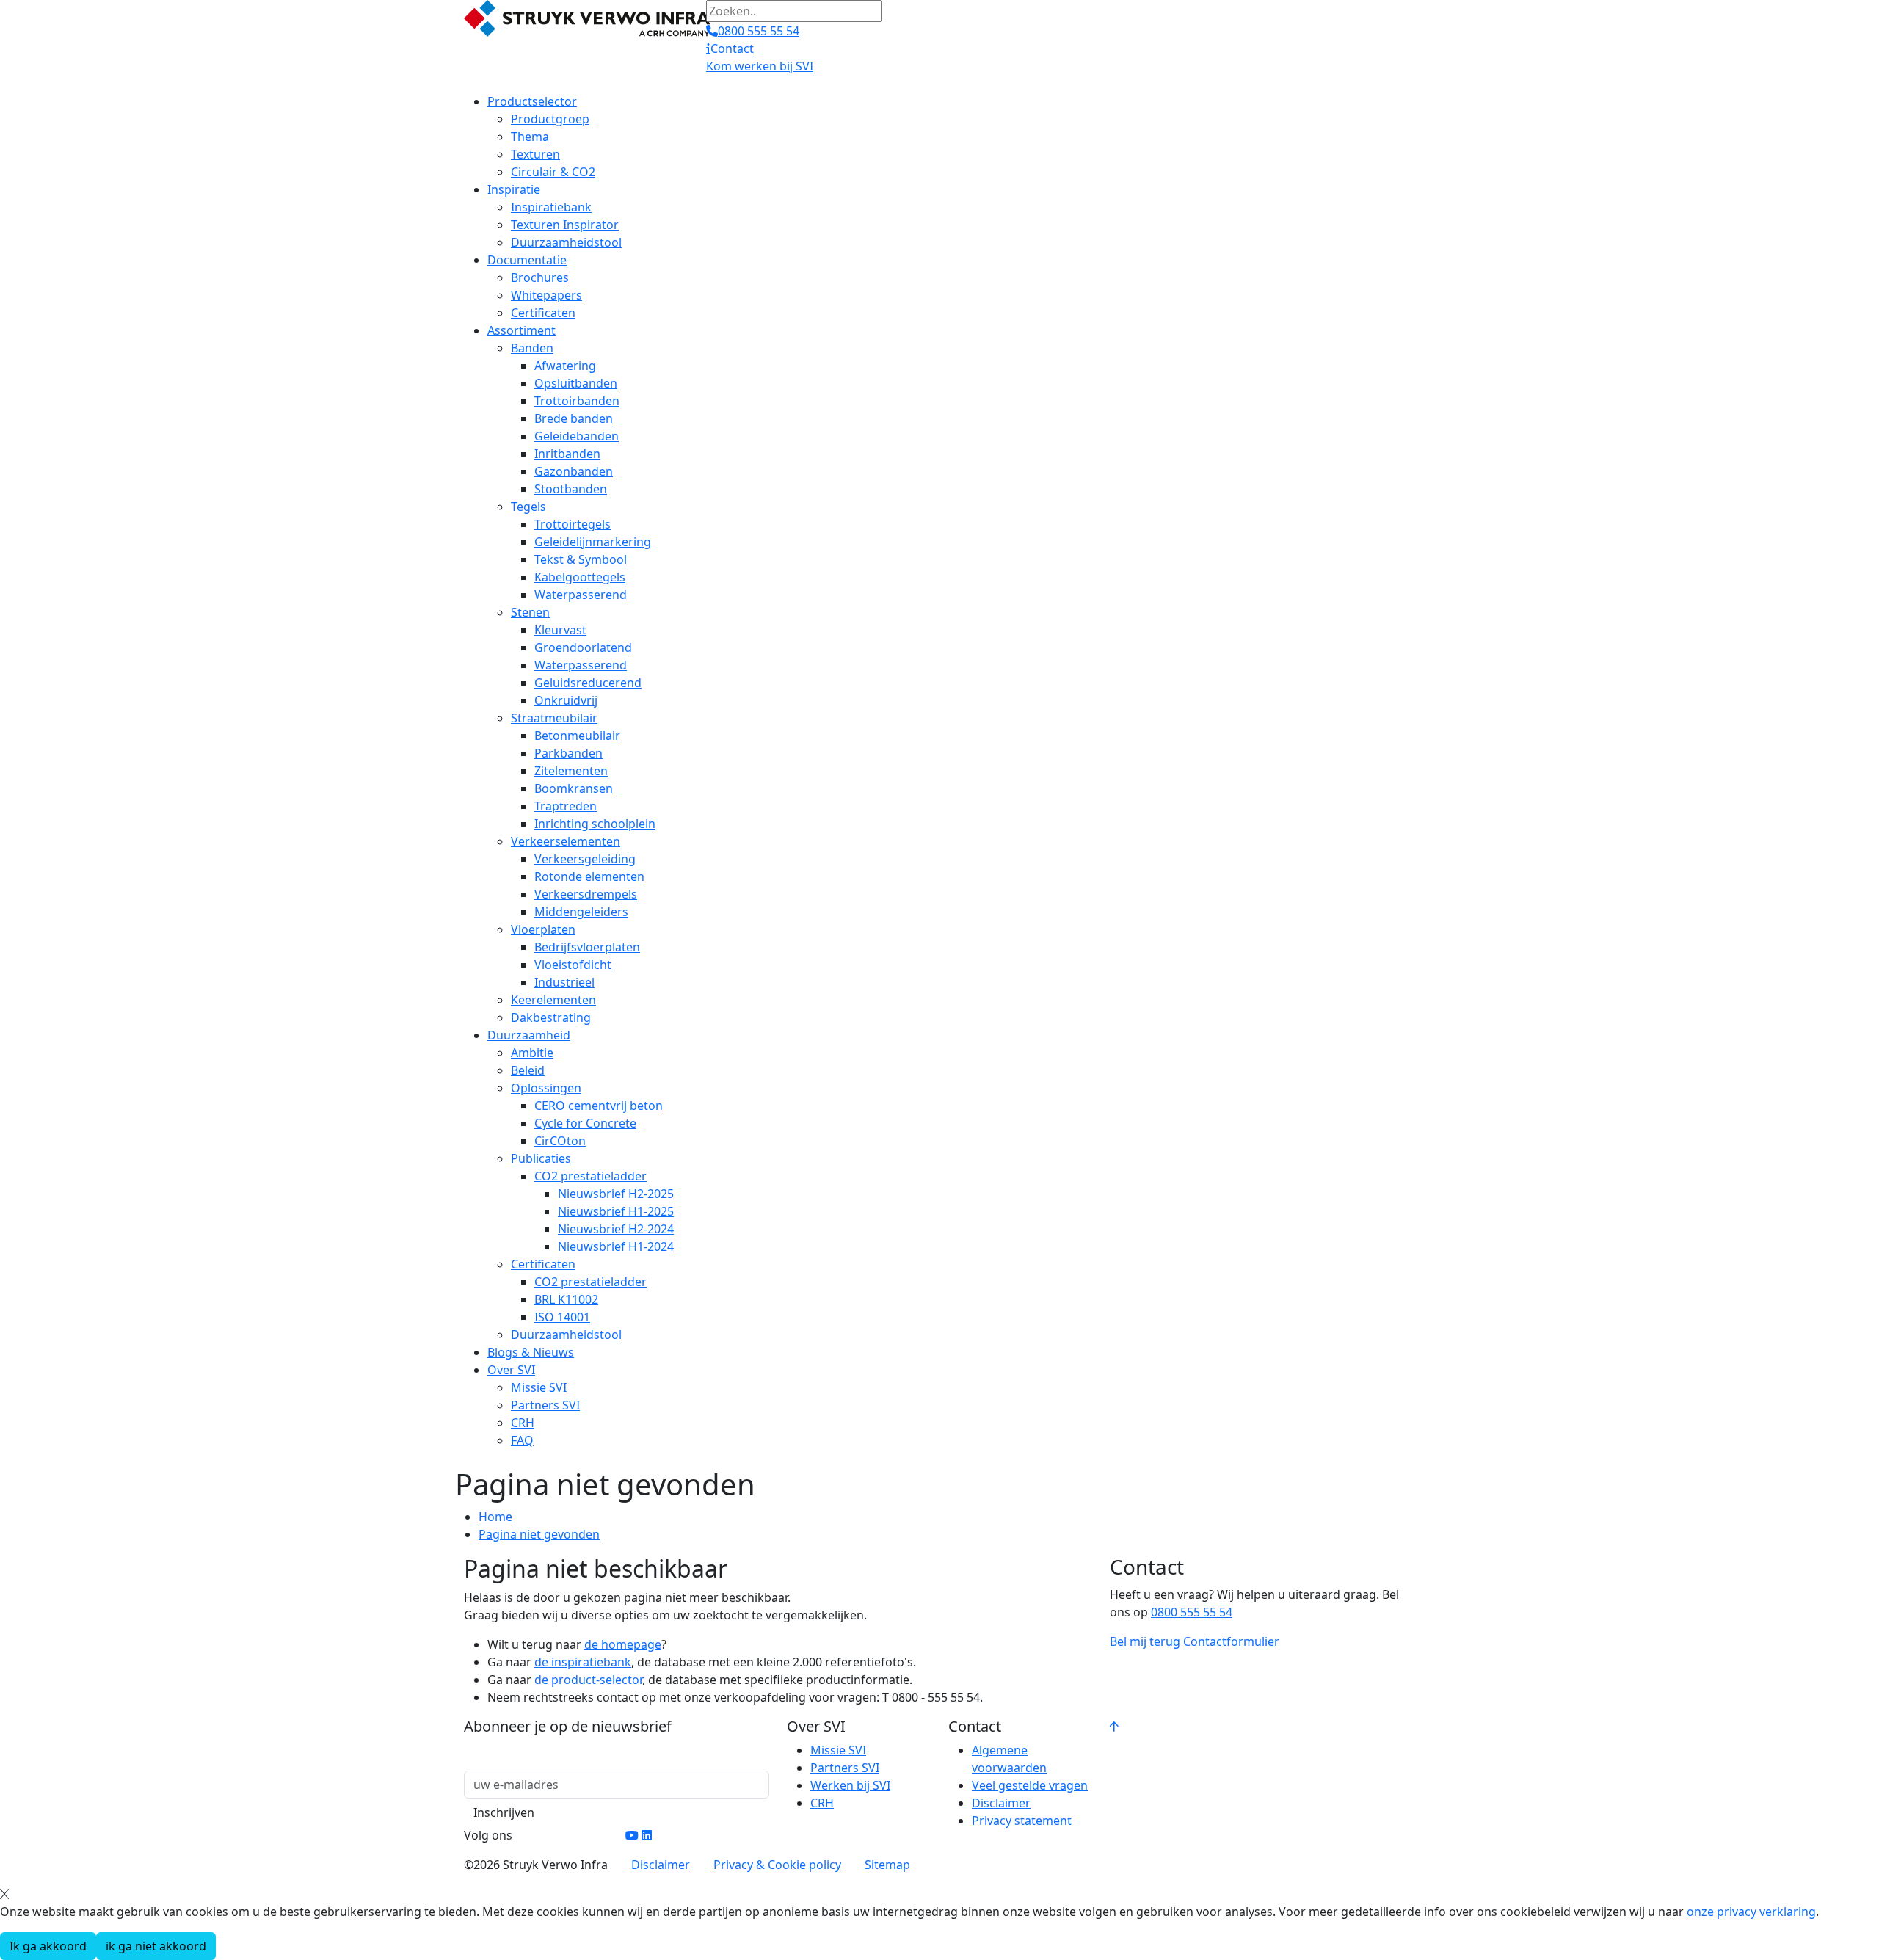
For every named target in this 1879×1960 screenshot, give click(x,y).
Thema (530, 137)
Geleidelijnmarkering (593, 542)
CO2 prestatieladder (590, 1176)
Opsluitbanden (576, 383)
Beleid (528, 1070)
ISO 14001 (562, 1317)
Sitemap (887, 1865)
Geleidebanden (577, 436)
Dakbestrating (551, 1017)
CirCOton (560, 1141)
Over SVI (511, 1370)
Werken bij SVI (850, 1785)
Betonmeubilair (577, 736)
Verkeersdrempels (586, 894)
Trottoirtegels (573, 524)
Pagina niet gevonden (539, 1534)
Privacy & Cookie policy (777, 1865)
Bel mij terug (1145, 1641)
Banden (532, 348)
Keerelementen (553, 1000)
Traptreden (566, 806)
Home (495, 1517)
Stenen (530, 612)
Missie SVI (539, 1387)
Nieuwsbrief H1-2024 (616, 1246)
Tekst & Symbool (581, 559)
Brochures (540, 277)
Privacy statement (1022, 1821)
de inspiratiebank (583, 1662)
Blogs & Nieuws (531, 1352)
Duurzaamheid (529, 1035)
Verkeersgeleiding (585, 859)
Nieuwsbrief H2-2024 (616, 1229)
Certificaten (543, 313)
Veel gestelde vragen (1030, 1785)
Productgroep (550, 119)
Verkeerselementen (566, 841)
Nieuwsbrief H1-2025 (616, 1211)
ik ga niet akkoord (156, 1946)
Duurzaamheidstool (566, 242)
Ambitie (532, 1053)
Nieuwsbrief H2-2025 (616, 1194)
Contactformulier (1231, 1641)
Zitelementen (571, 771)
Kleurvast (560, 630)
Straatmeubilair (554, 718)
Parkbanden (568, 753)
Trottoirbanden (577, 401)
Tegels (528, 507)
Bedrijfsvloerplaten (587, 947)
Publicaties (541, 1158)
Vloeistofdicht (573, 965)
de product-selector (588, 1680)
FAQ (522, 1440)
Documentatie (527, 260)
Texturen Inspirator (565, 225)
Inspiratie (514, 189)
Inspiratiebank (551, 207)
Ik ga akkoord (48, 1946)
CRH (523, 1423)
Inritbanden (567, 454)
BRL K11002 (566, 1299)
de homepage (623, 1644)
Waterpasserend (581, 595)
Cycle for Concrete (585, 1123)
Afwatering (565, 366)
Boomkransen (574, 788)
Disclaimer (1001, 1803)
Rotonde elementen (589, 876)
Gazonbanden (574, 471)
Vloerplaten (543, 929)
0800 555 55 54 (1192, 1612)
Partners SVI (545, 1405)
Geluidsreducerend (588, 683)
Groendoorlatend (583, 647)
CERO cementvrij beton (599, 1106)
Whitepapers (546, 295)
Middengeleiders (581, 912)
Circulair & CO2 (553, 172)
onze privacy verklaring (1751, 1912)
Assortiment (521, 330)
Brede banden (574, 418)
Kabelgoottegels (580, 577)
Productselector (532, 101)
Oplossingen (546, 1088)
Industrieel (564, 982)
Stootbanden (571, 489)
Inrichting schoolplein (595, 824)
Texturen (535, 154)
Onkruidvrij (566, 700)
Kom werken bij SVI (760, 66)
